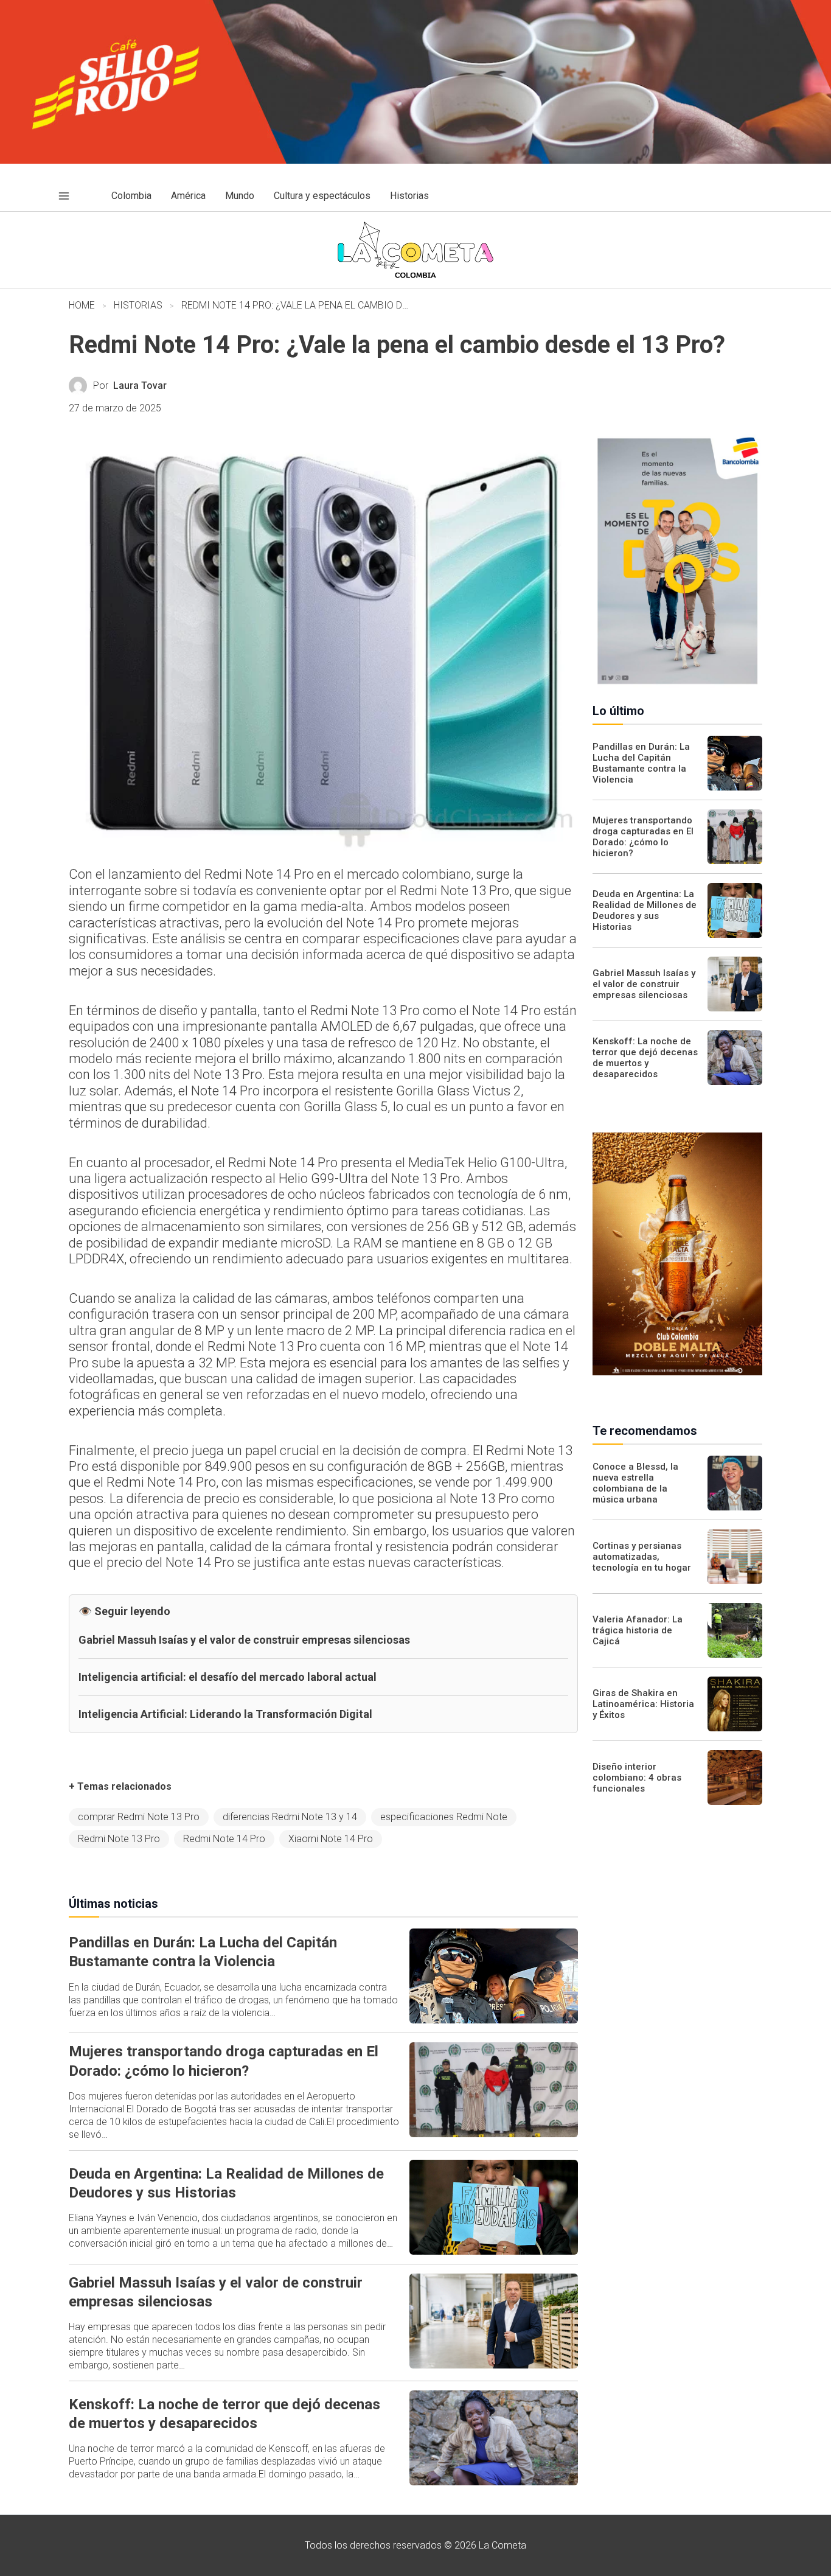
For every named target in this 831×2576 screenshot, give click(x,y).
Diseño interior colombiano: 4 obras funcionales (637, 1778)
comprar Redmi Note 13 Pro (139, 1817)
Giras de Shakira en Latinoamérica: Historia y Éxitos (643, 1704)
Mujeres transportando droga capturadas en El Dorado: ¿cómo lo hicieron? (643, 837)
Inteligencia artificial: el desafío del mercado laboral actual (228, 1677)
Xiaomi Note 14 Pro (331, 1839)
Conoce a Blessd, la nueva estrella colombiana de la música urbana (635, 1483)
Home (82, 305)
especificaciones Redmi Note (444, 1817)
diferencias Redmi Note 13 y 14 (290, 1817)
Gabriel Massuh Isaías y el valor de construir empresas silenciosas (244, 1640)
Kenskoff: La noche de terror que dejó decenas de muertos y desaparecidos (645, 1058)
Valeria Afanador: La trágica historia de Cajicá (638, 1630)
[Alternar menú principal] (64, 196)
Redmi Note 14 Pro (224, 1839)
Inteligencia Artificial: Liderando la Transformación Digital (225, 1714)
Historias (138, 305)
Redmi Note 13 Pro (119, 1839)
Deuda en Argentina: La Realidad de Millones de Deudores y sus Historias (645, 910)
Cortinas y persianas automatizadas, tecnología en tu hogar (642, 1557)
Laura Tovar (140, 386)
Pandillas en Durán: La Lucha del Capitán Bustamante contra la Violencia (641, 763)
